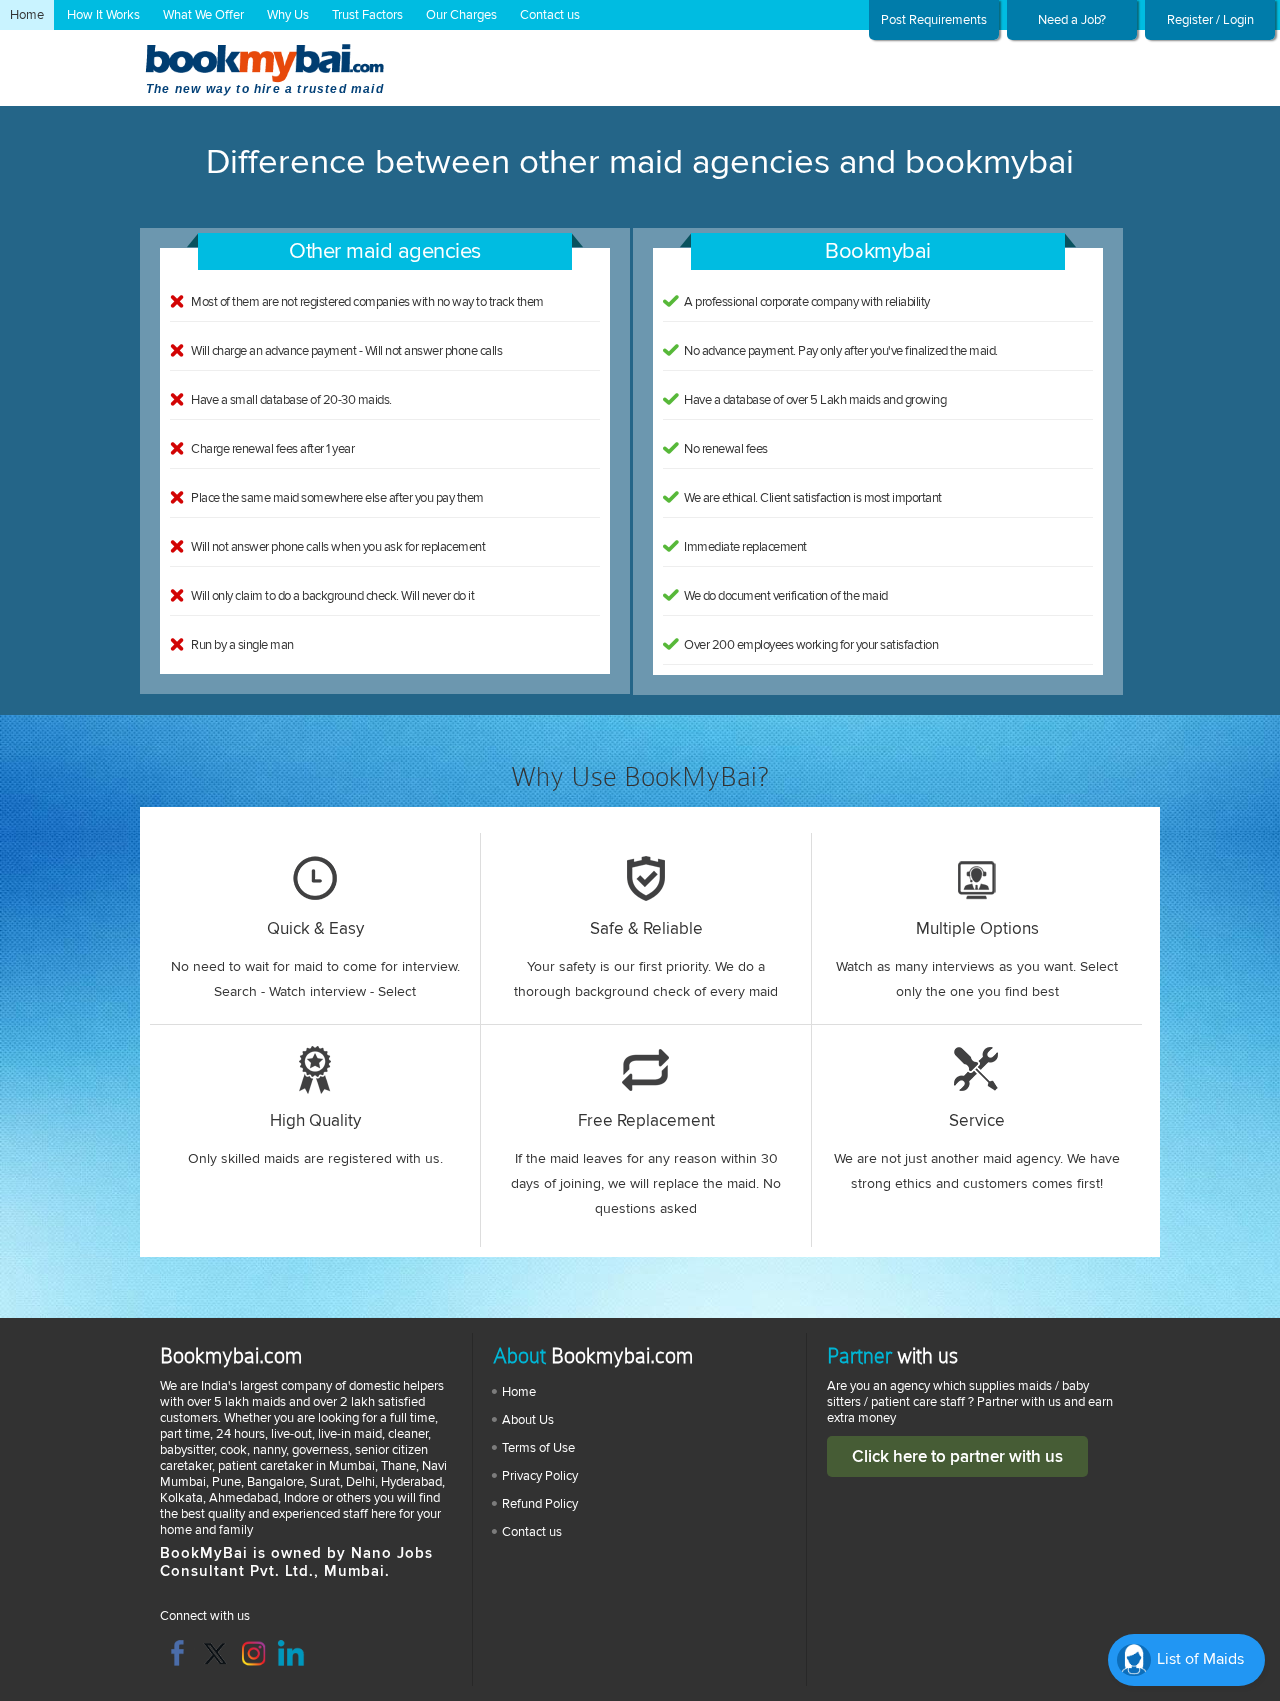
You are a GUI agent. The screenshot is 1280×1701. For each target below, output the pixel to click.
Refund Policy (540, 1504)
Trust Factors (367, 15)
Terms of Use (538, 1448)
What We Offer (203, 15)
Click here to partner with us (957, 1456)
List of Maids (1198, 1659)
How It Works (103, 15)
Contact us (550, 15)
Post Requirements (934, 20)
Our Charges (461, 15)
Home (27, 15)
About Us (528, 1420)
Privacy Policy (540, 1476)
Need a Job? (1072, 20)
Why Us (288, 15)
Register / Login (1210, 20)
